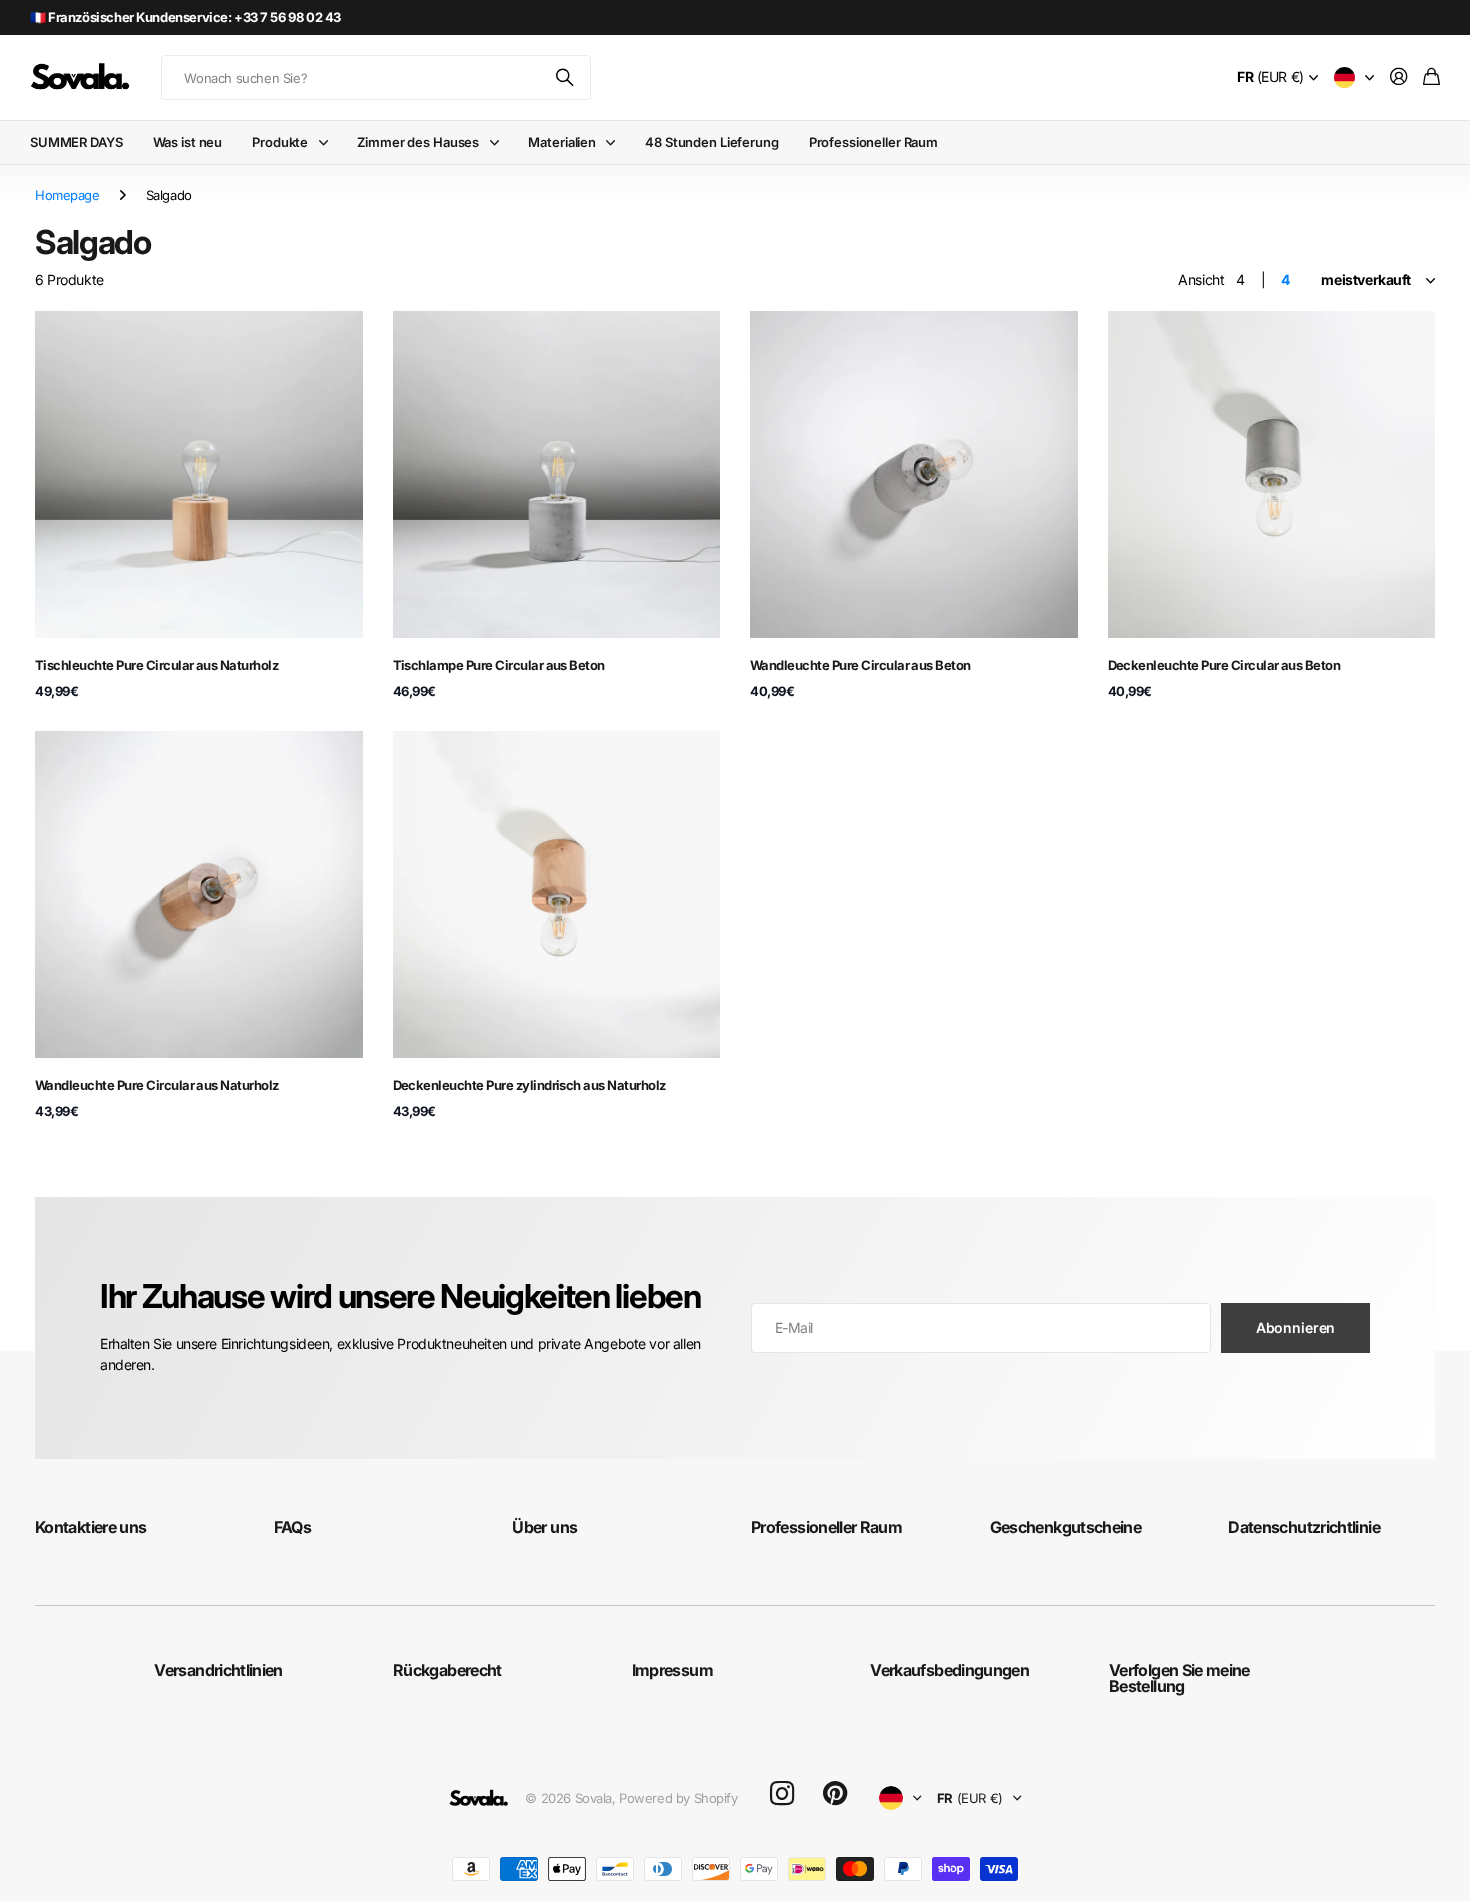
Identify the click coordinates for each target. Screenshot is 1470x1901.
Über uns (544, 1527)
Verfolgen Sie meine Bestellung (1179, 1678)
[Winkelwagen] (1431, 77)
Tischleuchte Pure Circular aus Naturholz (156, 665)
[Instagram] (782, 1794)
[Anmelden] (1399, 77)
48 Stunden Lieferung (711, 142)
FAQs (292, 1527)
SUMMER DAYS (76, 142)
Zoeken (566, 77)
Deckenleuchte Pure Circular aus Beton (1224, 665)
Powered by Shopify (678, 1798)
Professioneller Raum (873, 142)
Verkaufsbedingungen (949, 1670)
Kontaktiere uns (90, 1527)
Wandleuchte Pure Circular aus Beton (860, 665)
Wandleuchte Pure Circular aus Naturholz (157, 1085)
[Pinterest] (835, 1794)
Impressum (672, 1670)
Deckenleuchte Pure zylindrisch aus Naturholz (529, 1085)
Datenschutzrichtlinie (1304, 1527)
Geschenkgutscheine (1065, 1527)
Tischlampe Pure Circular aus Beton (499, 665)
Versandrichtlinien (218, 1670)
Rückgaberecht (447, 1670)
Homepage (67, 195)
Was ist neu (188, 142)
